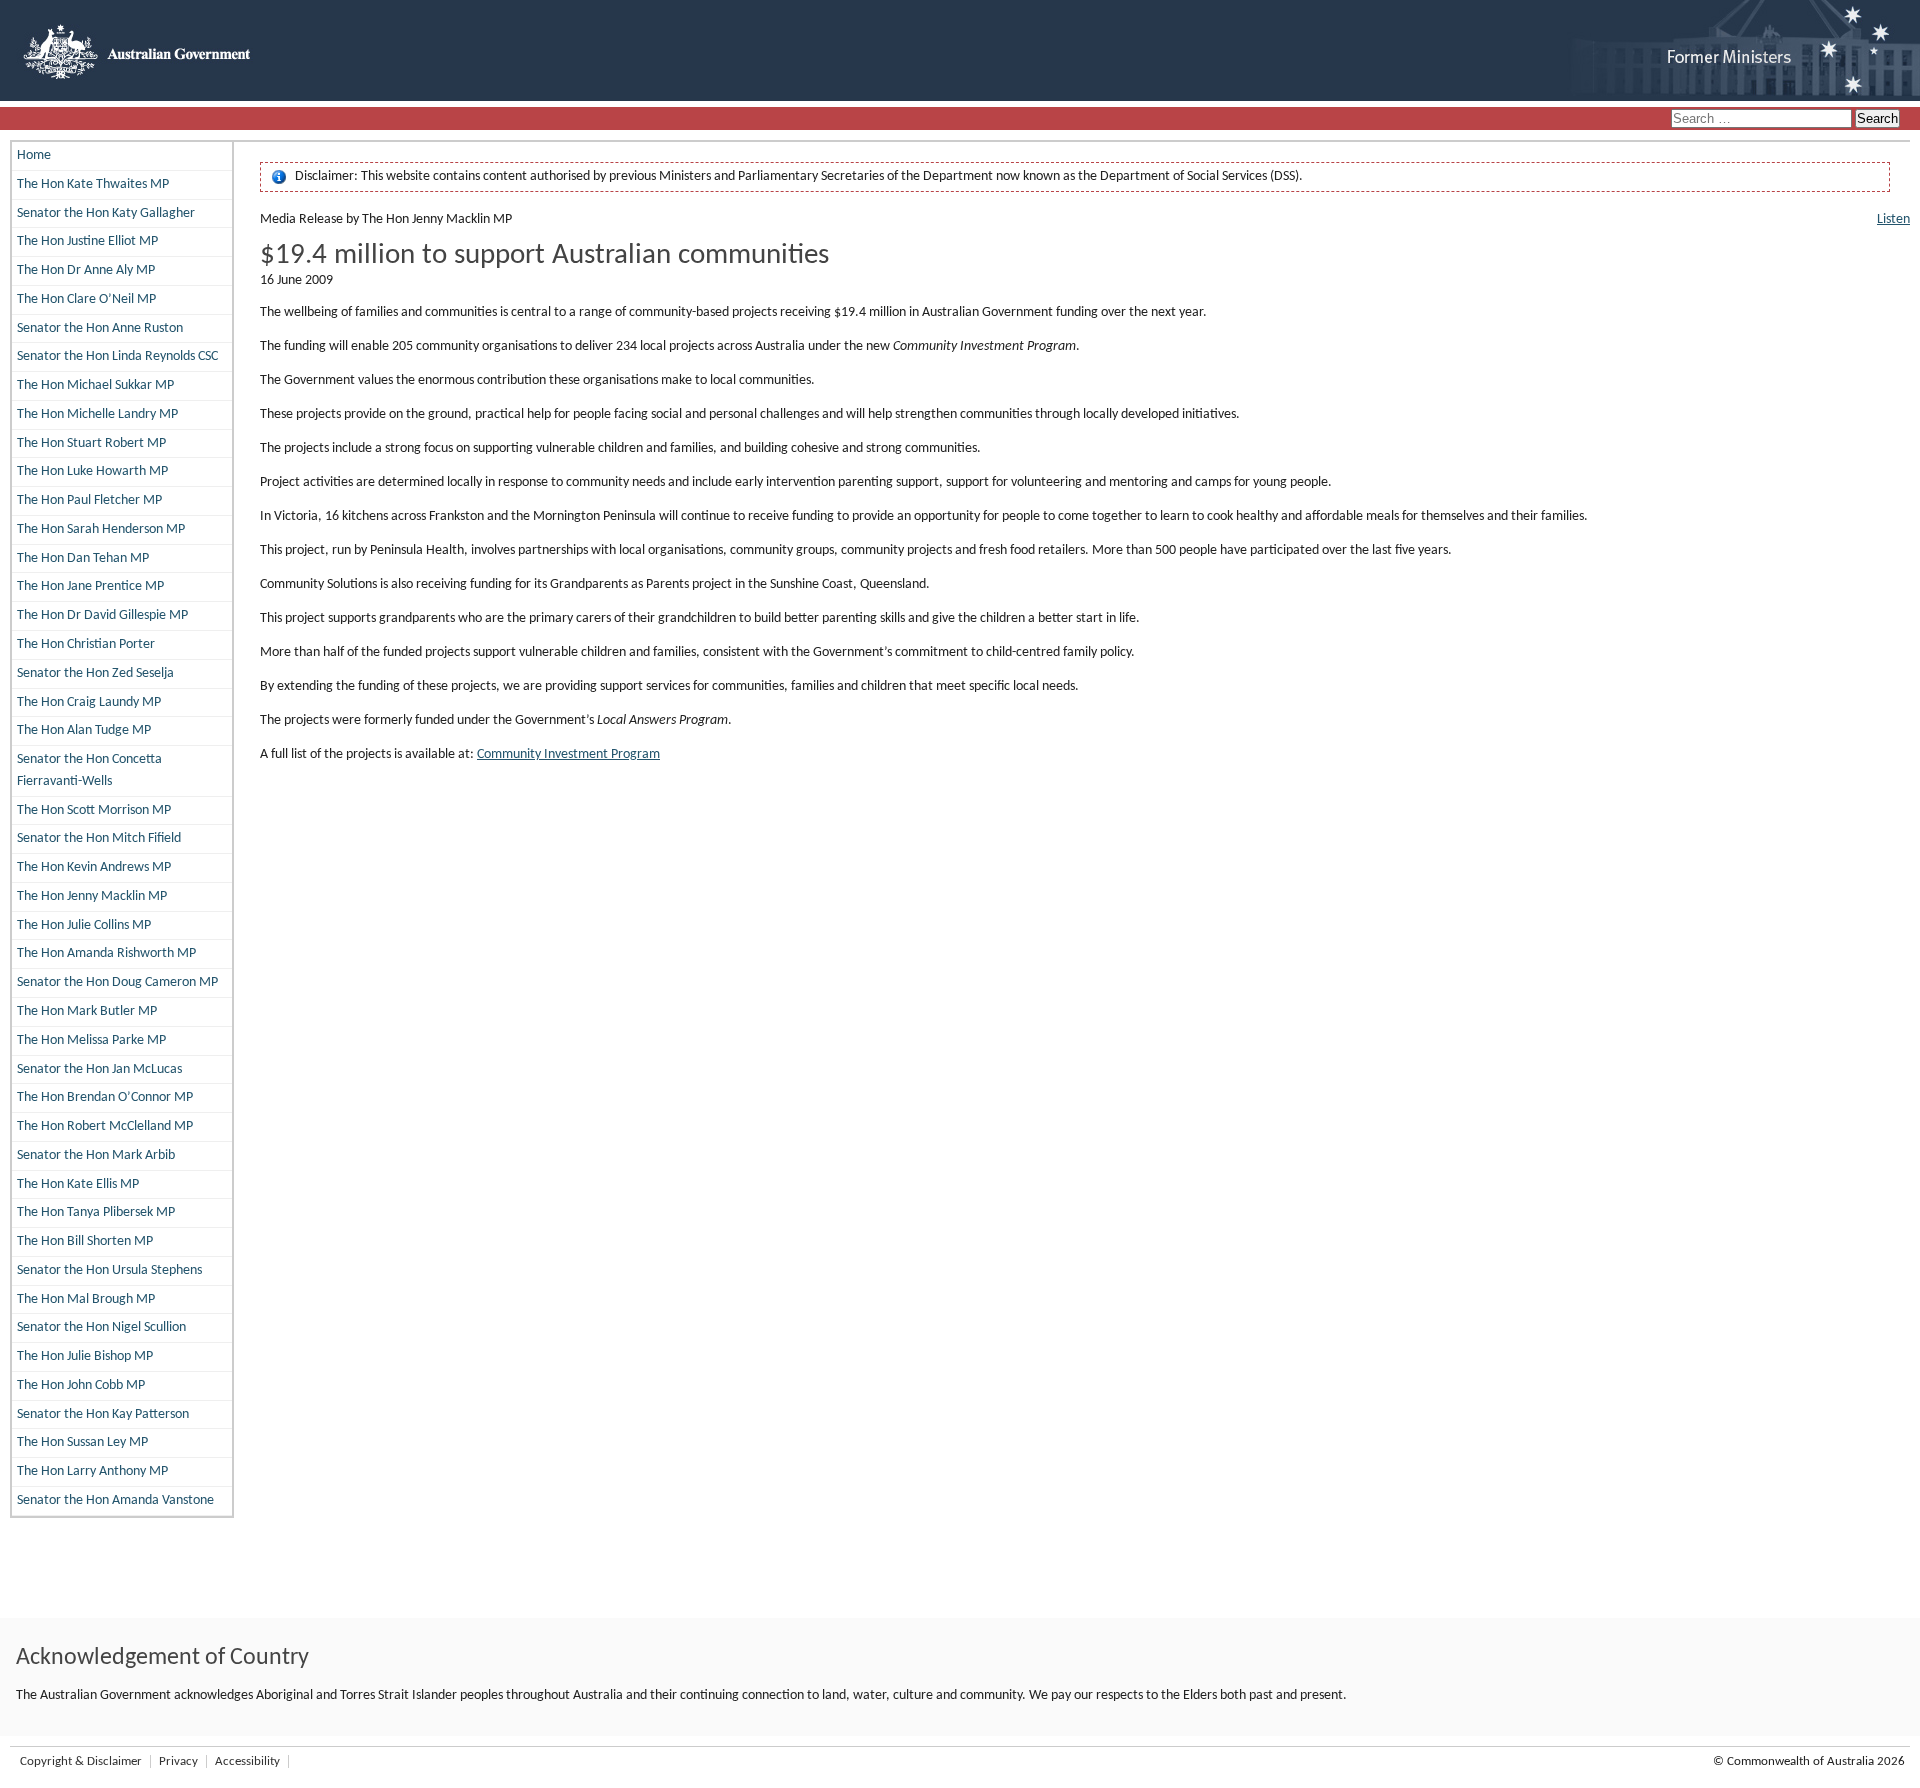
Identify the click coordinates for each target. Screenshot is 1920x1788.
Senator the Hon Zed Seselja (95, 673)
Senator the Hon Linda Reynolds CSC (117, 356)
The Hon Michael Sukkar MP (95, 385)
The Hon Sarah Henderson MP (101, 529)
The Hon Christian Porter (86, 644)
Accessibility (247, 1761)
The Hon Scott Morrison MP (94, 810)
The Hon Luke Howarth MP (92, 471)
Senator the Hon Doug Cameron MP (117, 982)
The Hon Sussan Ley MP (82, 1442)
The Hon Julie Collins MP (84, 925)
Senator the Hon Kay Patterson (103, 1414)
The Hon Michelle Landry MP (97, 414)
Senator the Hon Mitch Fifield (99, 838)
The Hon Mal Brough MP (86, 1299)
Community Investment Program (568, 754)
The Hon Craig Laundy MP (89, 702)
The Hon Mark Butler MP (87, 1011)
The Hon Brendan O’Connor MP (105, 1097)
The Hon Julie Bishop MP (85, 1356)
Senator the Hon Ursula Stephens (109, 1270)
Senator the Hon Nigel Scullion (101, 1327)
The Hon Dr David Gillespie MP (102, 615)
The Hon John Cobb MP (81, 1385)
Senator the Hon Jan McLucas (99, 1069)
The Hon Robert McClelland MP (105, 1126)
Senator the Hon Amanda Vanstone (115, 1500)
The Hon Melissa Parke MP (91, 1040)
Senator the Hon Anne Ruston (100, 328)
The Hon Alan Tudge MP (84, 730)
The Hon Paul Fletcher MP (89, 500)
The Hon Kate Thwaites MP (93, 184)
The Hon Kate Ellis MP (78, 1184)
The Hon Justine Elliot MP (87, 241)
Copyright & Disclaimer (81, 1761)
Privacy (178, 1761)
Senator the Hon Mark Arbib (96, 1155)
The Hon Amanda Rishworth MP (106, 953)
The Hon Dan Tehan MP (83, 558)
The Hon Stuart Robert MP (91, 443)
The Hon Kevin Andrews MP (94, 867)
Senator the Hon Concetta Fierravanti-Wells (89, 770)
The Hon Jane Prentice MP (90, 586)
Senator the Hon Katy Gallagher (106, 213)
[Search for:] (1763, 119)
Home (34, 155)
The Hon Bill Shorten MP (85, 1241)
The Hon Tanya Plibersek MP (96, 1212)
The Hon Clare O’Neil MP (86, 299)
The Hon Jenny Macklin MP (92, 896)
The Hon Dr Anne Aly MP (86, 270)
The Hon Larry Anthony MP (92, 1471)
